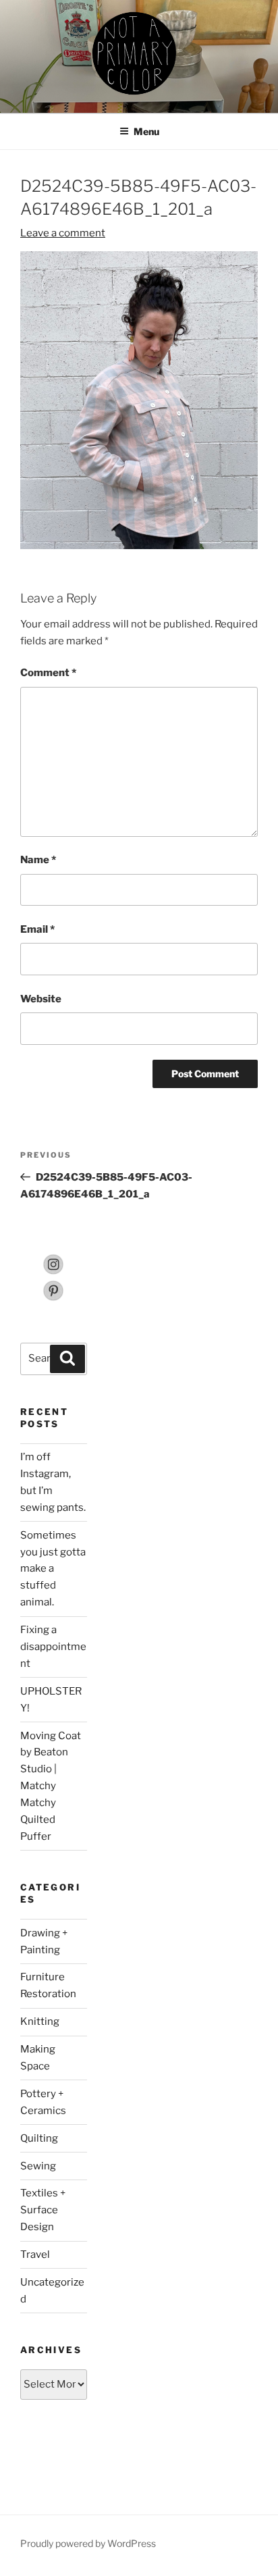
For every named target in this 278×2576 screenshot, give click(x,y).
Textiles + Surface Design (43, 2210)
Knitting (40, 2021)
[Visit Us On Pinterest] (53, 1298)
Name (38, 860)
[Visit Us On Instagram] (53, 1272)
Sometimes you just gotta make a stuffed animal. (53, 1569)
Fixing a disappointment (53, 1647)
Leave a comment (63, 233)
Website (41, 999)
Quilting (39, 2138)
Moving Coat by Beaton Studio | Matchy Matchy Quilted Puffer (51, 1786)
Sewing (38, 2166)
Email (37, 929)
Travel (35, 2255)
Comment (48, 673)
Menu (146, 131)
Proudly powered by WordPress (88, 2543)
